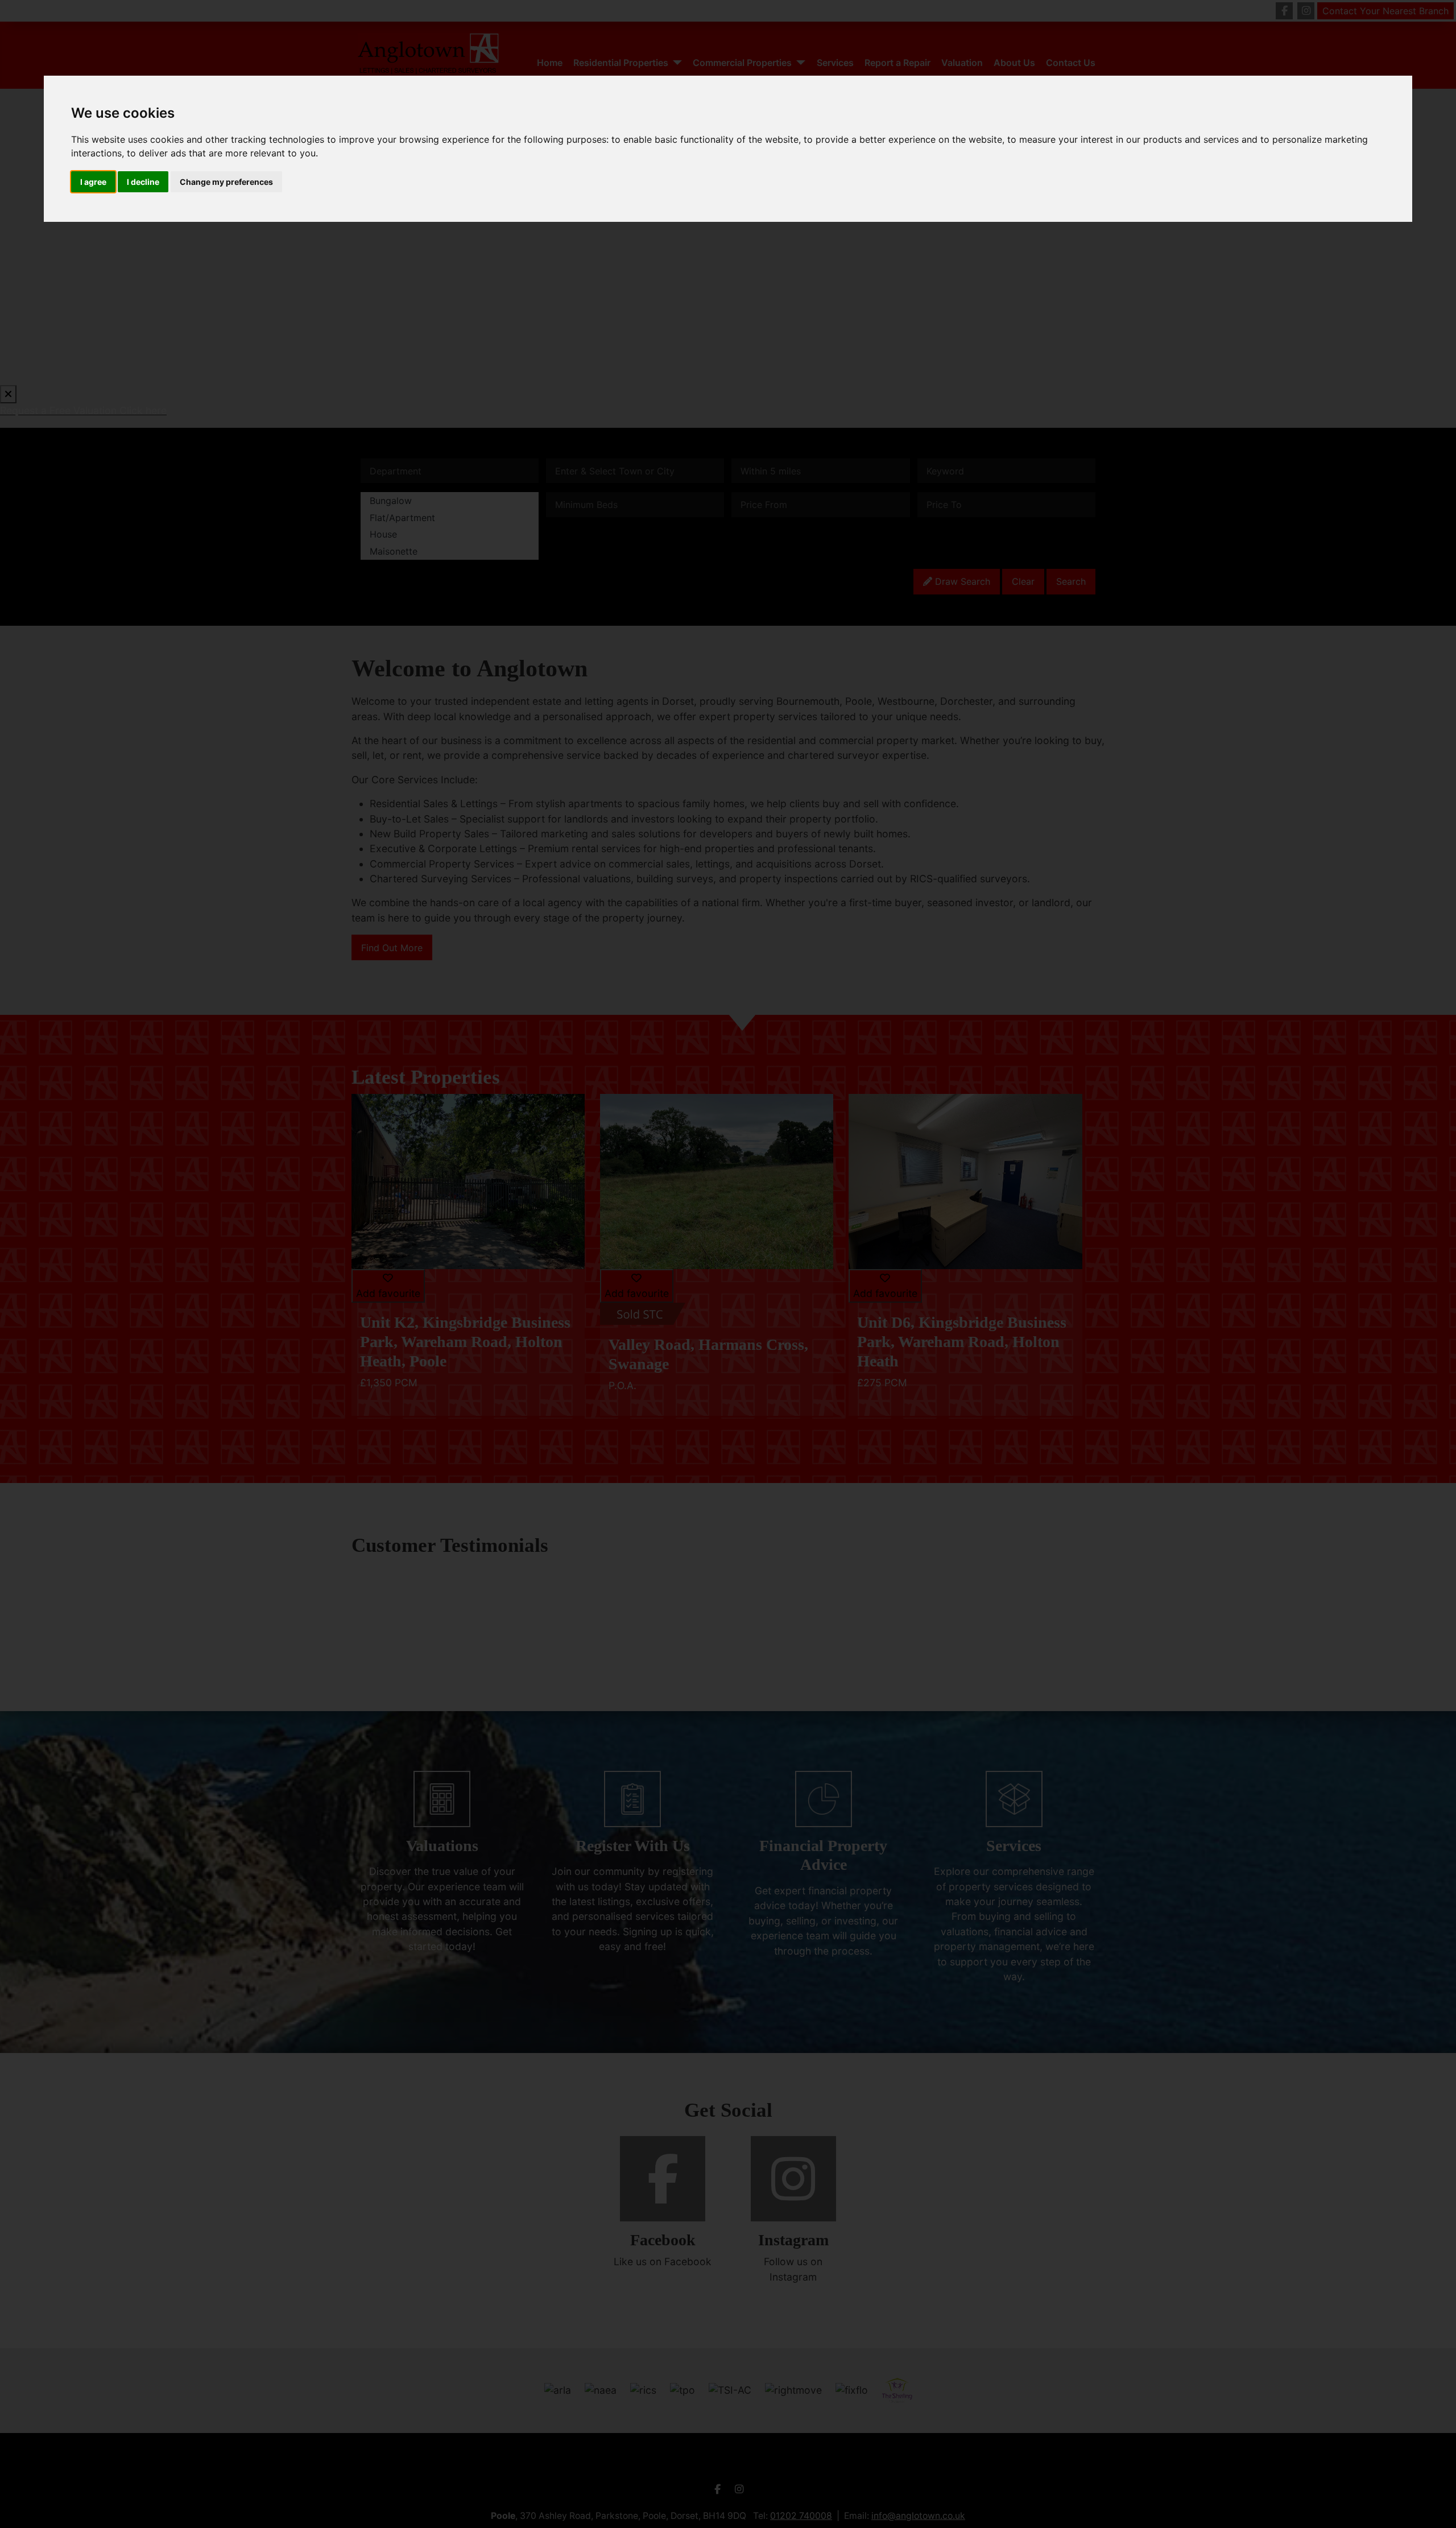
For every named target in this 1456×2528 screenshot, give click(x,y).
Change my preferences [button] (226, 182)
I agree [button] (93, 182)
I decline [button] (143, 182)
